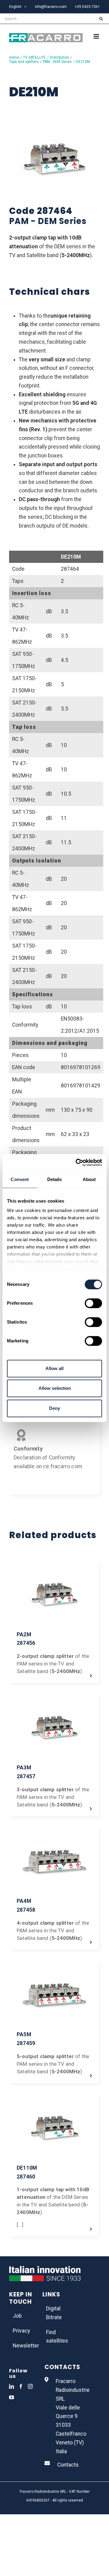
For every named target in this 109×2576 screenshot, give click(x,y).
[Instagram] (30, 2386)
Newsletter (21, 2346)
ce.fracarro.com (63, 1466)
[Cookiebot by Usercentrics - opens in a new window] (77, 1162)
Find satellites (55, 2337)
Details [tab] (55, 1179)
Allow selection (55, 1388)
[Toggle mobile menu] (97, 36)
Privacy (21, 2331)
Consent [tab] (20, 1179)
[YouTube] (12, 2397)
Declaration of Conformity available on (44, 1458)
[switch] (93, 1303)
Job (17, 2316)
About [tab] (89, 1179)
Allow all (54, 1368)
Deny (54, 1408)
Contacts (68, 2465)
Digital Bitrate (54, 2313)
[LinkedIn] (12, 2386)
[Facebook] (21, 2386)
